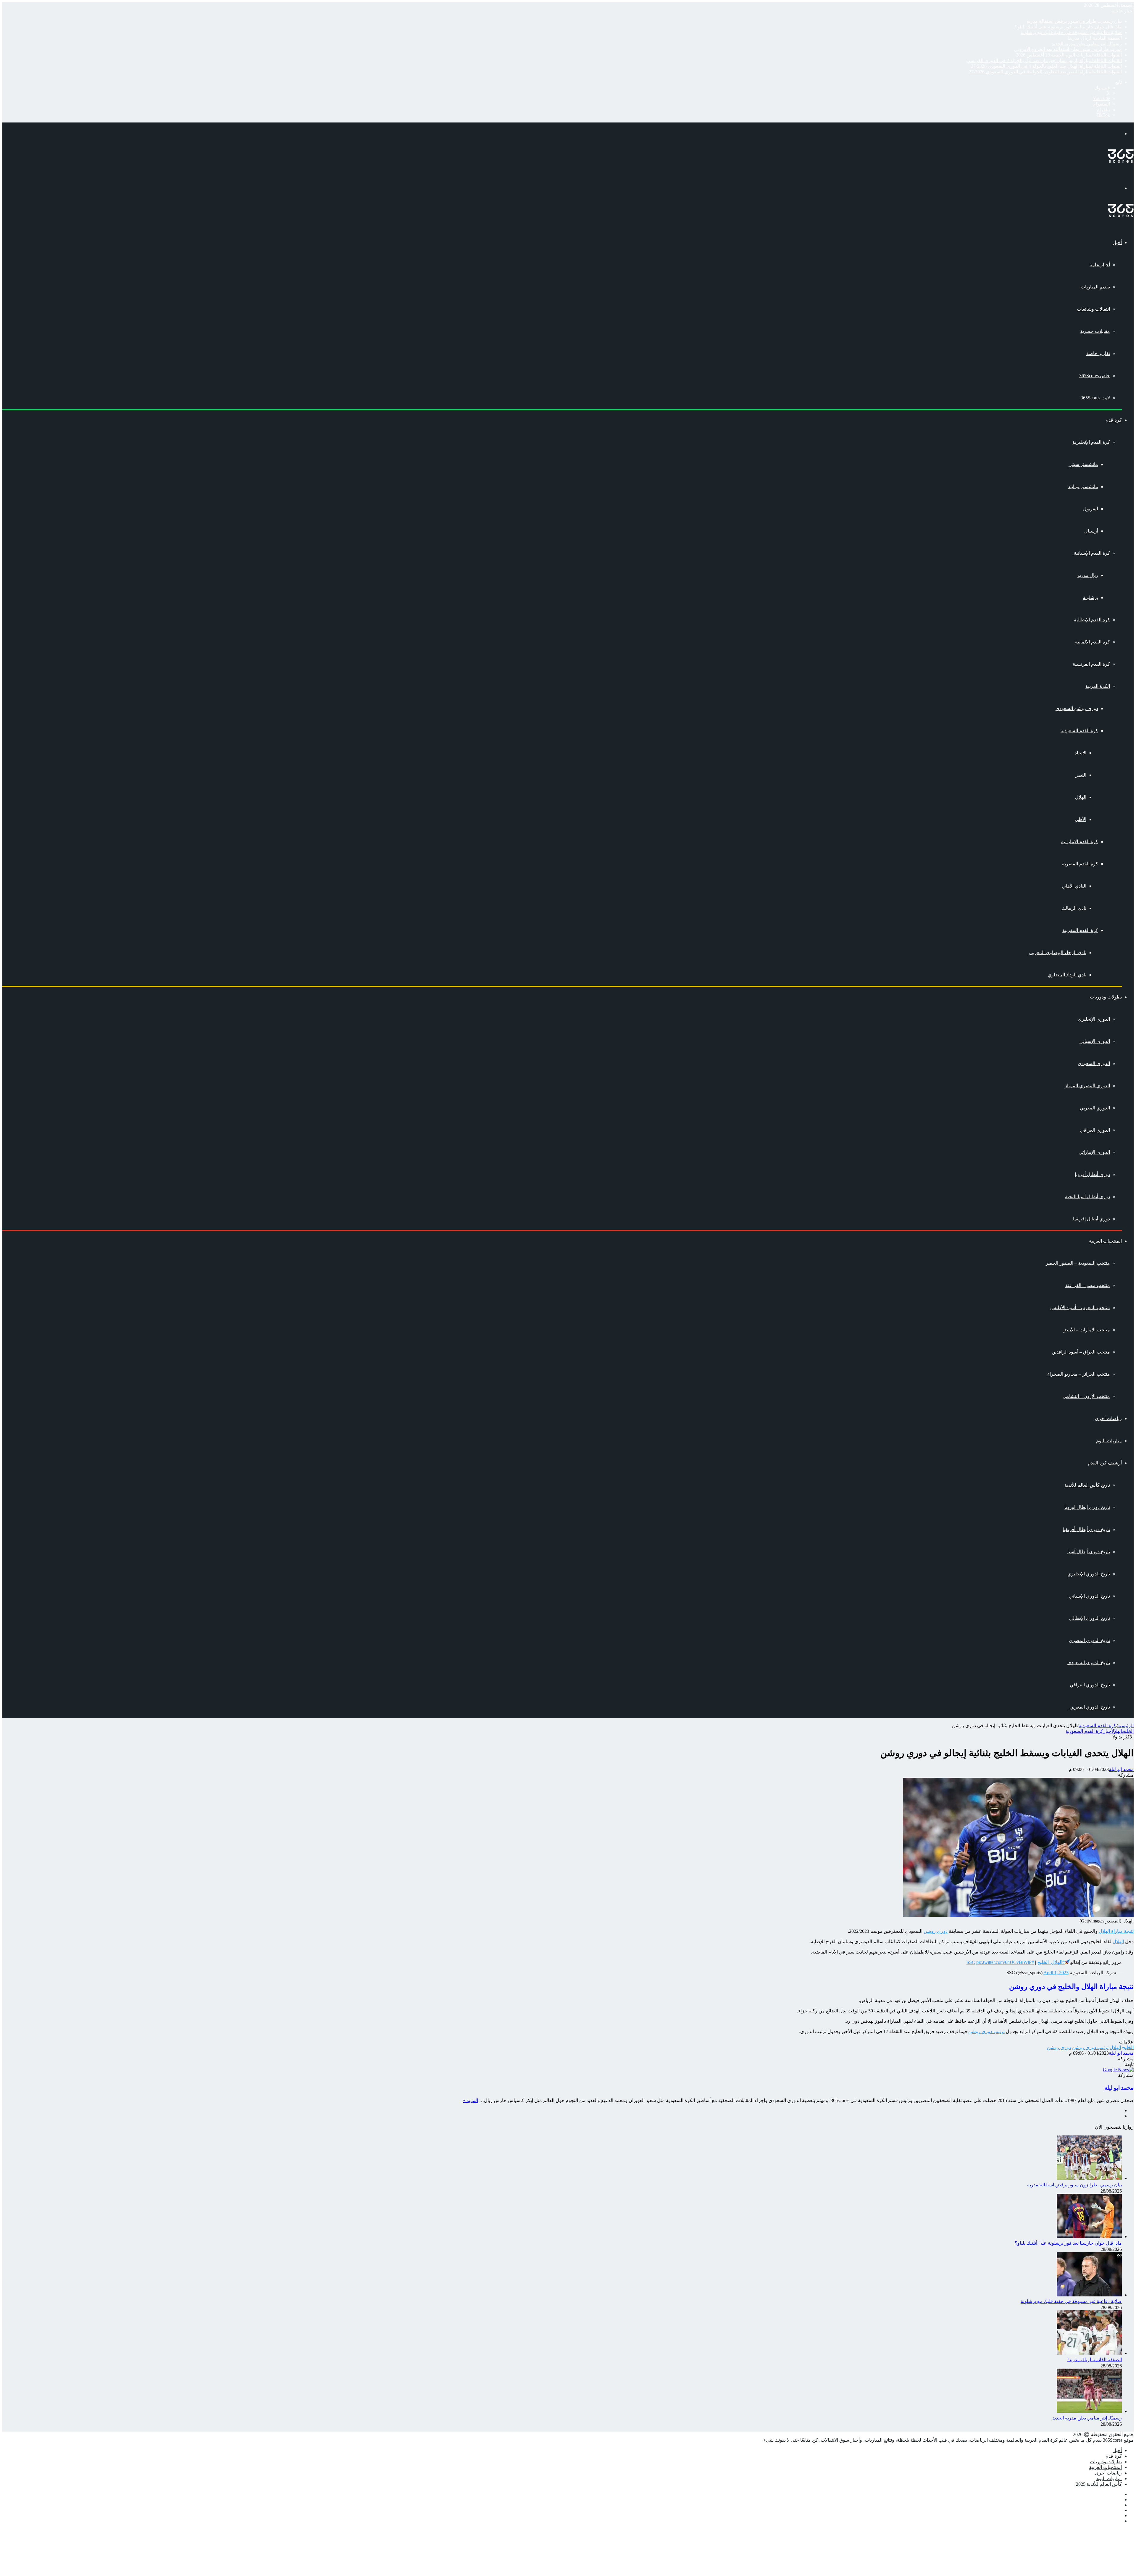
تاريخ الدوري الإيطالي (1090, 1618)
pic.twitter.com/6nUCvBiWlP (1004, 1962)
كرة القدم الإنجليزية (1091, 442)
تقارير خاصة (1098, 353)
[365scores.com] (1121, 161)
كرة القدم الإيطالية (1092, 620)
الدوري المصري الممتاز (1087, 1086)
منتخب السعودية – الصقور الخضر (1078, 1263)
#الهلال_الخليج (1051, 1962)
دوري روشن (936, 1931)
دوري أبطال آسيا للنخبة (1087, 1197)
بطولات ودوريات (1106, 997)
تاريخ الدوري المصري (1089, 1640)
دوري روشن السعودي (1077, 708)
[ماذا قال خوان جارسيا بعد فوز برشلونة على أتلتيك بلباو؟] (1089, 2237)
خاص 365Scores (1095, 376)
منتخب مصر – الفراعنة (1088, 1285)
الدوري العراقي (1095, 1130)
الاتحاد (1081, 753)
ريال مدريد (1088, 575)
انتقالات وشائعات (1093, 309)
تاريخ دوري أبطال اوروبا (1087, 1507)
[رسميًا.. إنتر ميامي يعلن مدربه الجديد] (1089, 2411)
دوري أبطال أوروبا (1092, 1174)
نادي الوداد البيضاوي (1067, 975)
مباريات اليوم (1109, 1441)
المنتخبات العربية (1105, 1241)
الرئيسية (1125, 1726)
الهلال (1081, 797)
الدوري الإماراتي (1094, 1152)
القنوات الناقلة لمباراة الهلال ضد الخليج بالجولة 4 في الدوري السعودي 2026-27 (1046, 66)
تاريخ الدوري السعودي (1089, 1663)
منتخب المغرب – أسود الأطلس (1080, 1308)
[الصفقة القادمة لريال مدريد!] (1089, 2353)
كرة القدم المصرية (1080, 864)
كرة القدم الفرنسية (1091, 664)
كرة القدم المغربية (1080, 930)
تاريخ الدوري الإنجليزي (1089, 1574)
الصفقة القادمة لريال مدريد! (1095, 38)
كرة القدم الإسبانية (1092, 553)
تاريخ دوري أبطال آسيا (1089, 1552)
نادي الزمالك (1074, 908)
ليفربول (1091, 509)
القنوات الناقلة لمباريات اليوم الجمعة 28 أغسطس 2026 (1069, 55)
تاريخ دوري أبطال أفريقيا (1086, 1529)
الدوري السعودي (1094, 1063)
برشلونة (1090, 597)
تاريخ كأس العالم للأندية (1087, 1485)
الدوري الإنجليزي (1094, 1019)
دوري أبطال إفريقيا (1091, 1219)
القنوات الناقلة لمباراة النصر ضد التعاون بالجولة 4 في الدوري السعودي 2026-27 (1045, 72)
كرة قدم (1114, 420)
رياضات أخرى (1108, 1418)
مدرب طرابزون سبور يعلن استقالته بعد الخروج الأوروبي (1068, 49)
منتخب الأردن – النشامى (1086, 1396)
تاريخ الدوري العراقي (1090, 1685)
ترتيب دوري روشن (986, 2031)
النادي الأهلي (1074, 886)
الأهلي (1081, 819)
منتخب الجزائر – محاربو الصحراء (1079, 1374)
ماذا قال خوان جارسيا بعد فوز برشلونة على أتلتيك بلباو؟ (1068, 27)
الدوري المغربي (1095, 1108)
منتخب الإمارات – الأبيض (1086, 1330)
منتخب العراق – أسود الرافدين (1081, 1352)
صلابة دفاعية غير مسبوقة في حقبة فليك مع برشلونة (1071, 32)
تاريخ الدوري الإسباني (1090, 1596)
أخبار (1117, 242)
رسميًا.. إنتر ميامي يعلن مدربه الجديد (1087, 44)
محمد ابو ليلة (1121, 1769)
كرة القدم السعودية (1079, 731)
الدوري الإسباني (1095, 1041)
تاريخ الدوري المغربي (1090, 1707)
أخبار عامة (1100, 265)
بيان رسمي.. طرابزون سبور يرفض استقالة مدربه (1074, 21)
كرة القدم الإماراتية (1080, 842)
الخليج (1128, 1731)
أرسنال (1091, 531)
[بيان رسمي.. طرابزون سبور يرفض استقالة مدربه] (1089, 2178)
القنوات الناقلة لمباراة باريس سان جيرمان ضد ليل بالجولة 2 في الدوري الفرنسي (1044, 61)
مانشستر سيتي (1083, 464)
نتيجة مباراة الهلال (1116, 1931)
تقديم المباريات (1095, 287)
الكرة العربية (1098, 686)
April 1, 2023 (1056, 1973)
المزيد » (471, 2100)
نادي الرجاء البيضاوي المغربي (1058, 953)
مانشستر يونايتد (1083, 487)
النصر (1081, 775)
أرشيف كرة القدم (1105, 1463)
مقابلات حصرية (1095, 331)
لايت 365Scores (1095, 398)
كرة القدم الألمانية (1093, 642)
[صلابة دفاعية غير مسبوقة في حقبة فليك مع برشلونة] (1089, 2295)
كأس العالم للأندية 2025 (1099, 2484)
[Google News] (1118, 2070)
